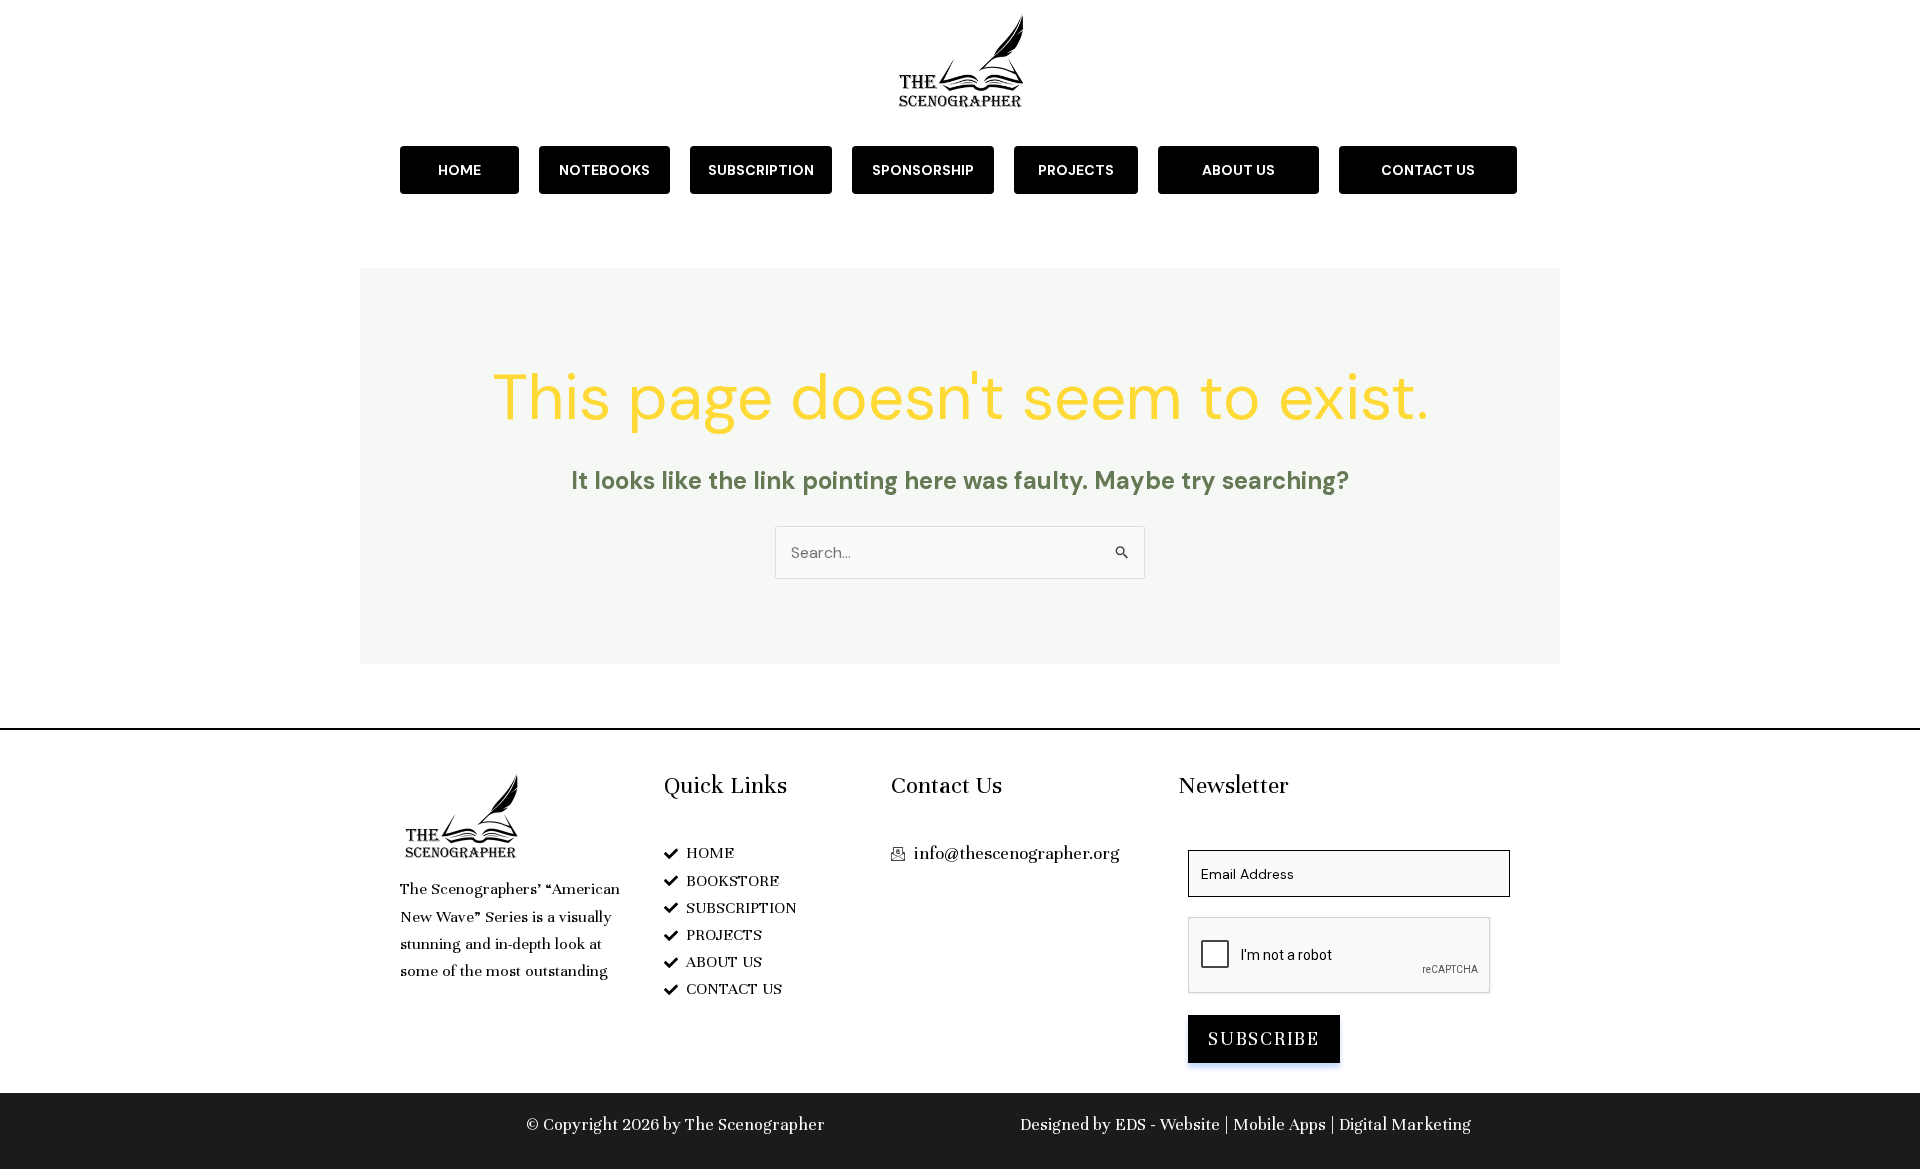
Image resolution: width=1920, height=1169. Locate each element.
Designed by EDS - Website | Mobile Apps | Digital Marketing (1245, 1124)
